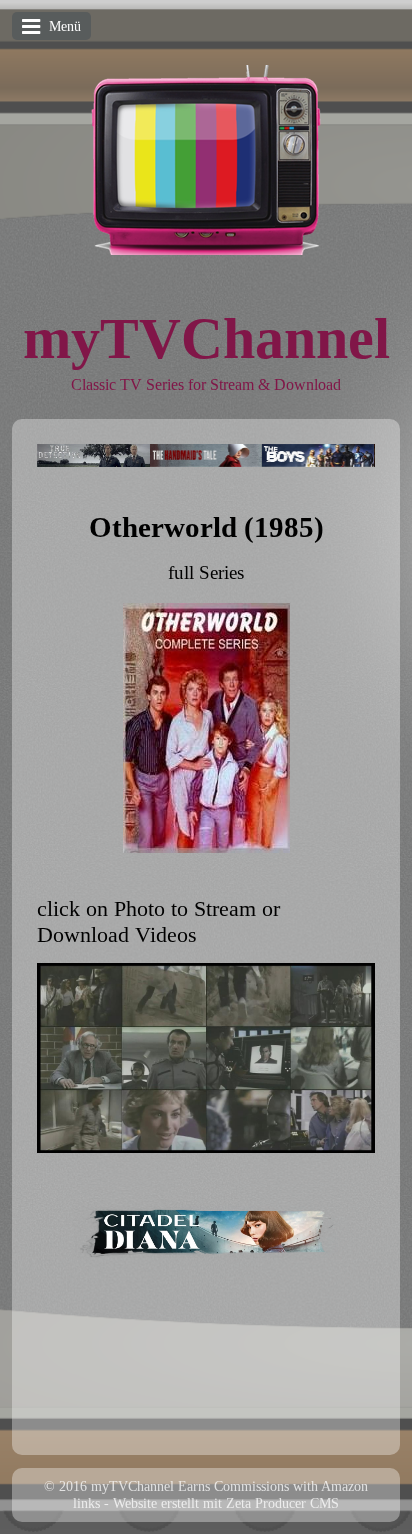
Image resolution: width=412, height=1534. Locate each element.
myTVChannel (206, 338)
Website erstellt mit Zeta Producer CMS (226, 1503)
